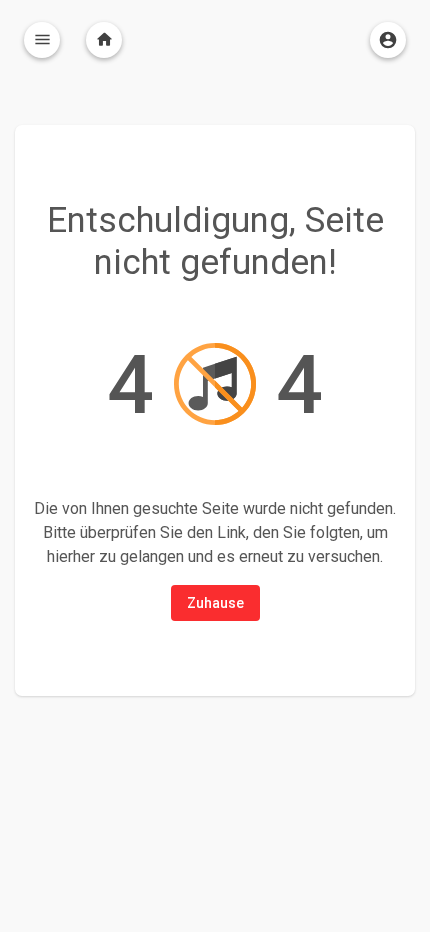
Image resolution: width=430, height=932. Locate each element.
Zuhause (215, 603)
